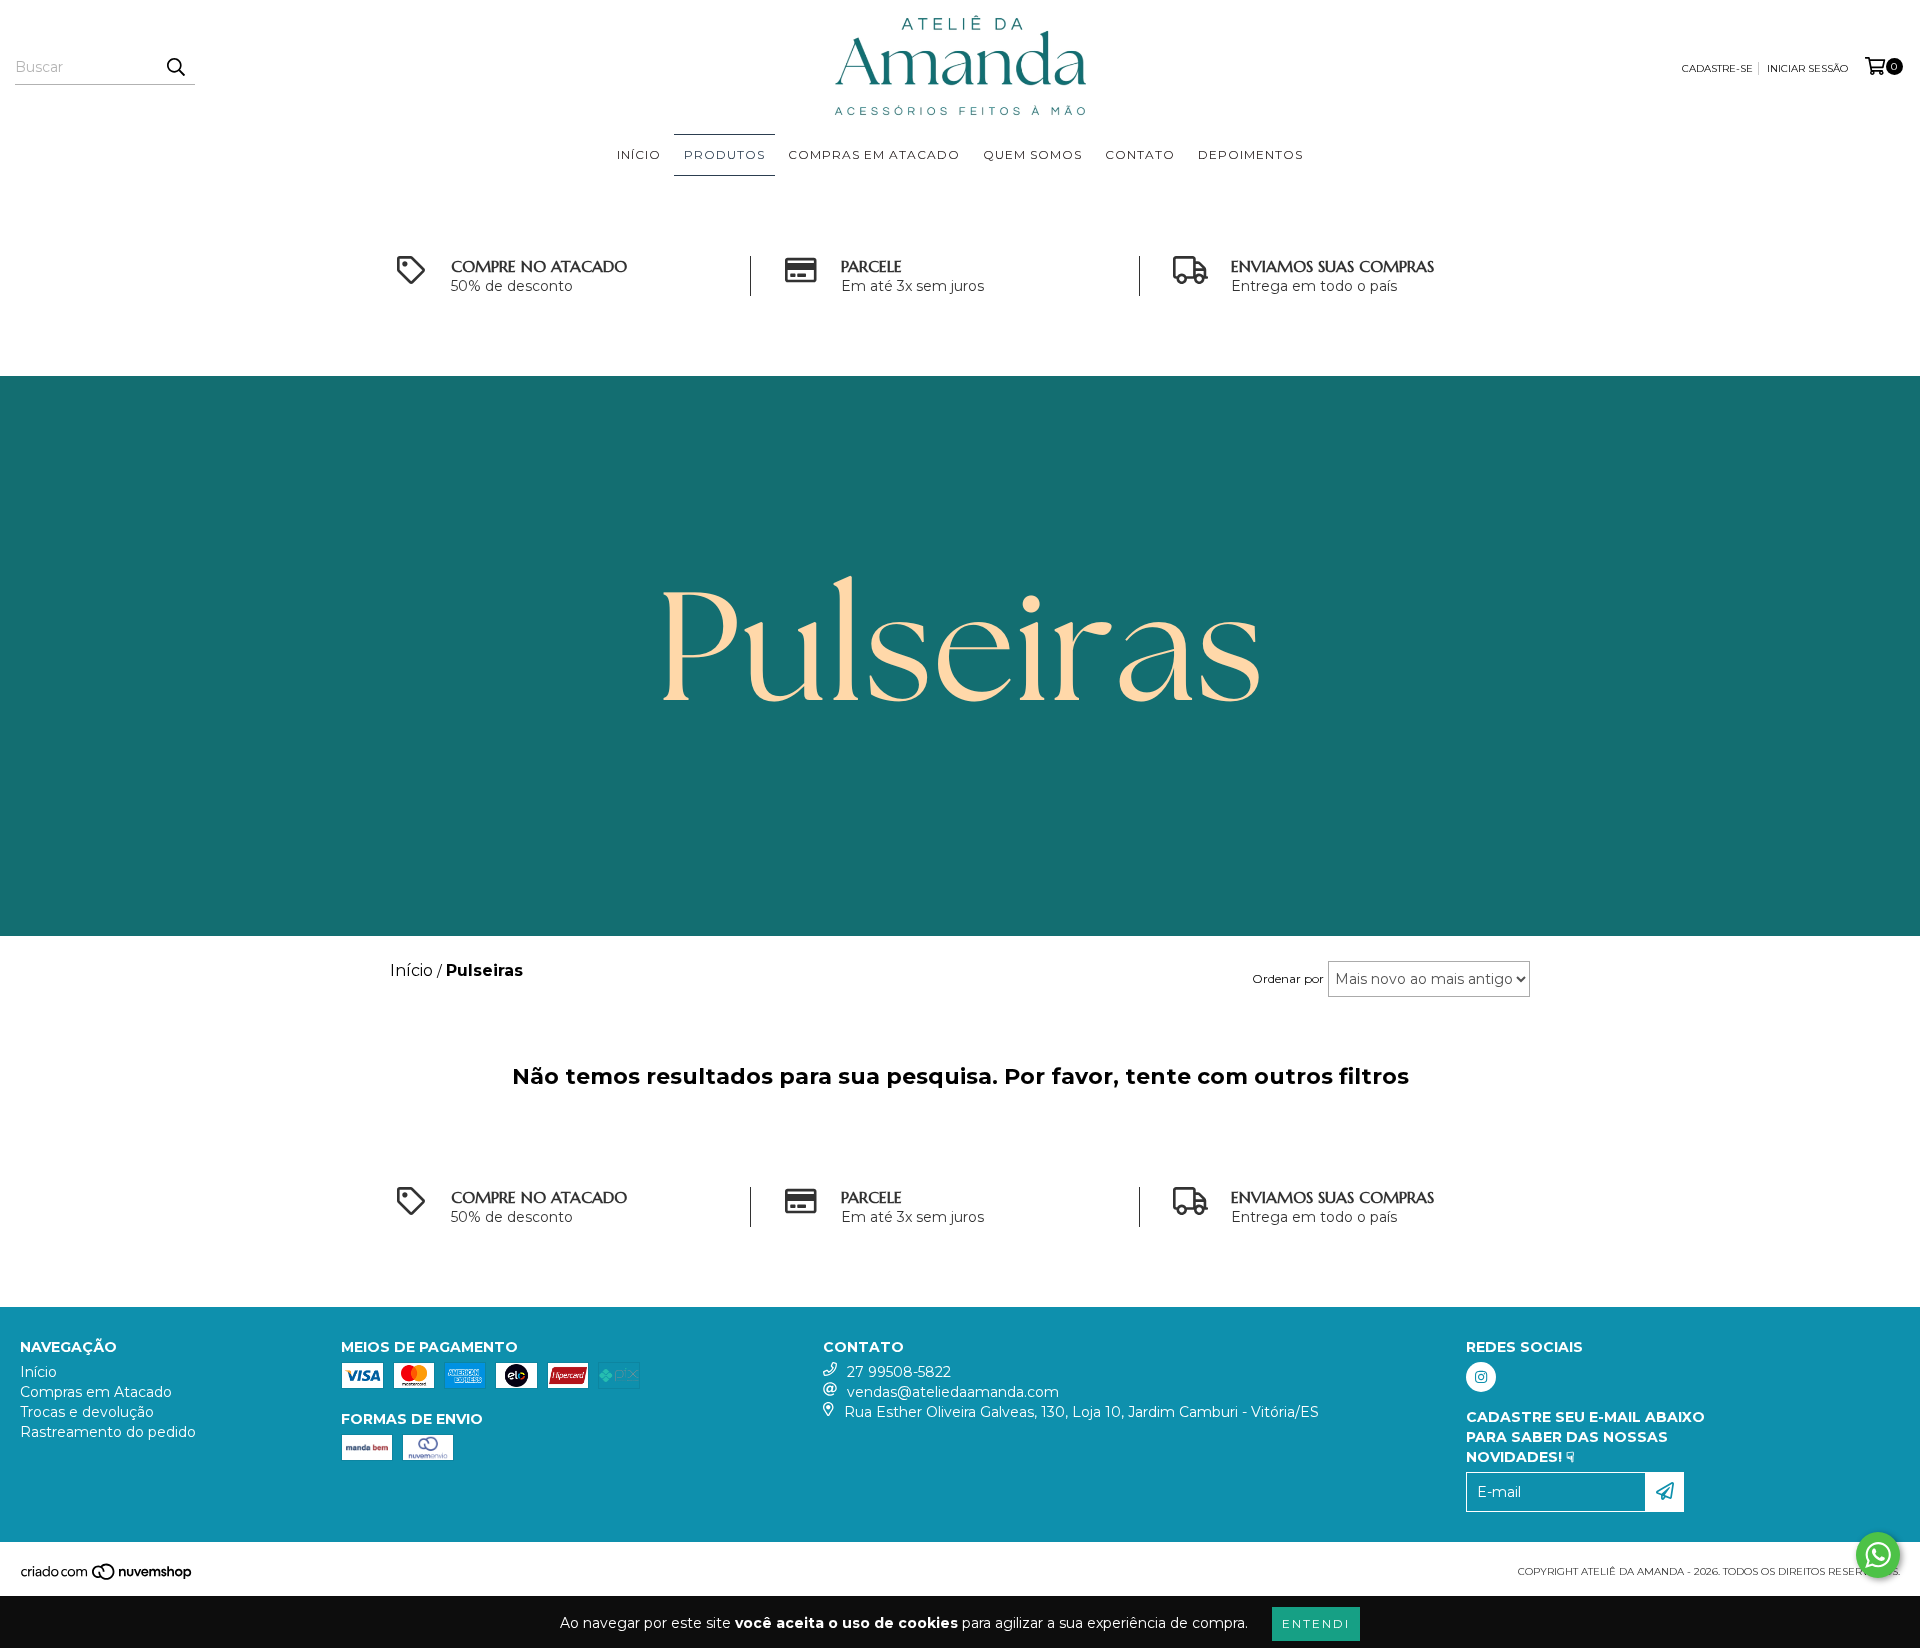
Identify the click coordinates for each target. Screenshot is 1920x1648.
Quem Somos (1032, 154)
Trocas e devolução (87, 1412)
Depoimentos (1250, 154)
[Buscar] (175, 67)
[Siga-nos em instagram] (1481, 1377)
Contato (1140, 154)
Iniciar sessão (1807, 68)
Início (639, 154)
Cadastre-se (1717, 68)
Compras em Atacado (874, 154)
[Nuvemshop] (107, 1577)
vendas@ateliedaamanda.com (953, 1392)
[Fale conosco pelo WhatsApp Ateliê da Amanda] (1878, 1555)
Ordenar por (1288, 978)
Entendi (1316, 1623)
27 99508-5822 (899, 1372)
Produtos (724, 154)
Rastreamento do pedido (108, 1432)
